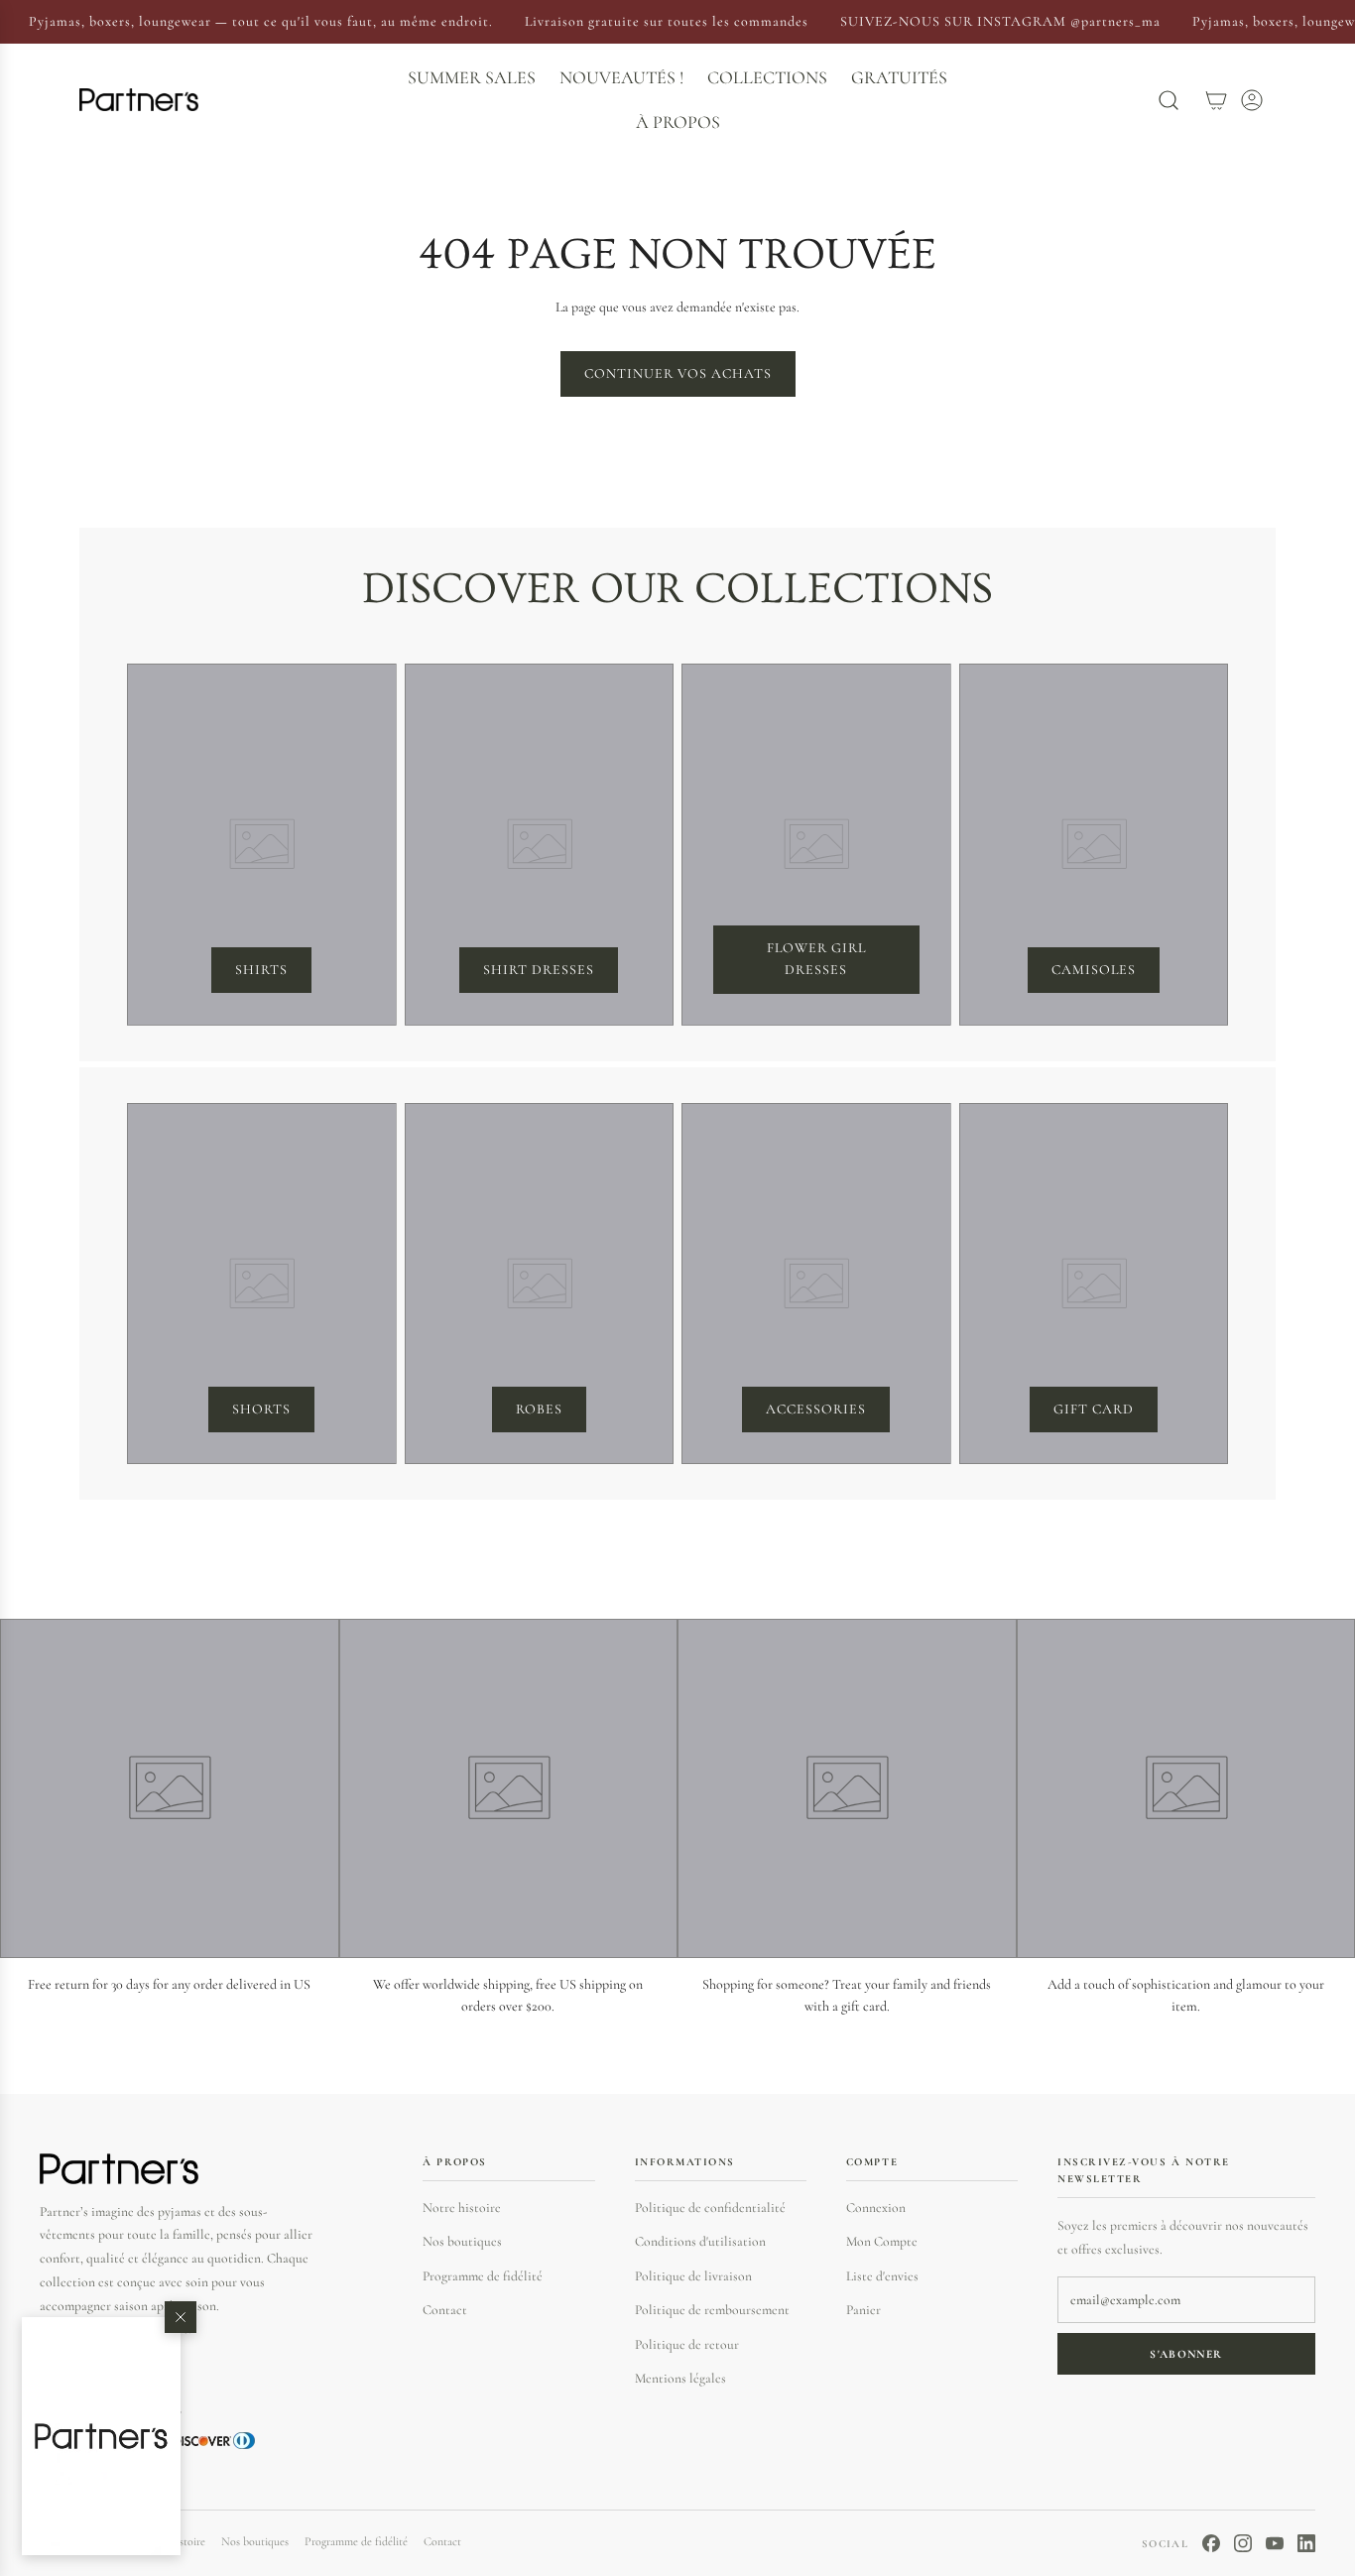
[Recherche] (1169, 100)
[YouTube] (1275, 2543)
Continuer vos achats (678, 373)
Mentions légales (680, 2378)
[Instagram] (1243, 2543)
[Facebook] (1211, 2543)
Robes (539, 1409)
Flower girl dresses (816, 959)
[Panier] (1216, 100)
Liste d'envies (882, 2276)
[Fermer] (181, 2317)
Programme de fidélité (483, 2276)
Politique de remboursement (712, 2310)
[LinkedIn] (1306, 2543)
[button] (101, 2436)
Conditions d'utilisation (700, 2241)
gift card (1094, 1409)
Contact (445, 2310)
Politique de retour (687, 2344)
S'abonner (1186, 2354)
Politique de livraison (693, 2276)
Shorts (261, 1409)
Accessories (816, 1409)
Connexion (876, 2208)
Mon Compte (882, 2241)
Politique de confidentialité (710, 2208)
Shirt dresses (539, 970)
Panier (863, 2310)
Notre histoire (462, 2208)
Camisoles (1094, 970)
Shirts (261, 970)
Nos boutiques (462, 2241)
